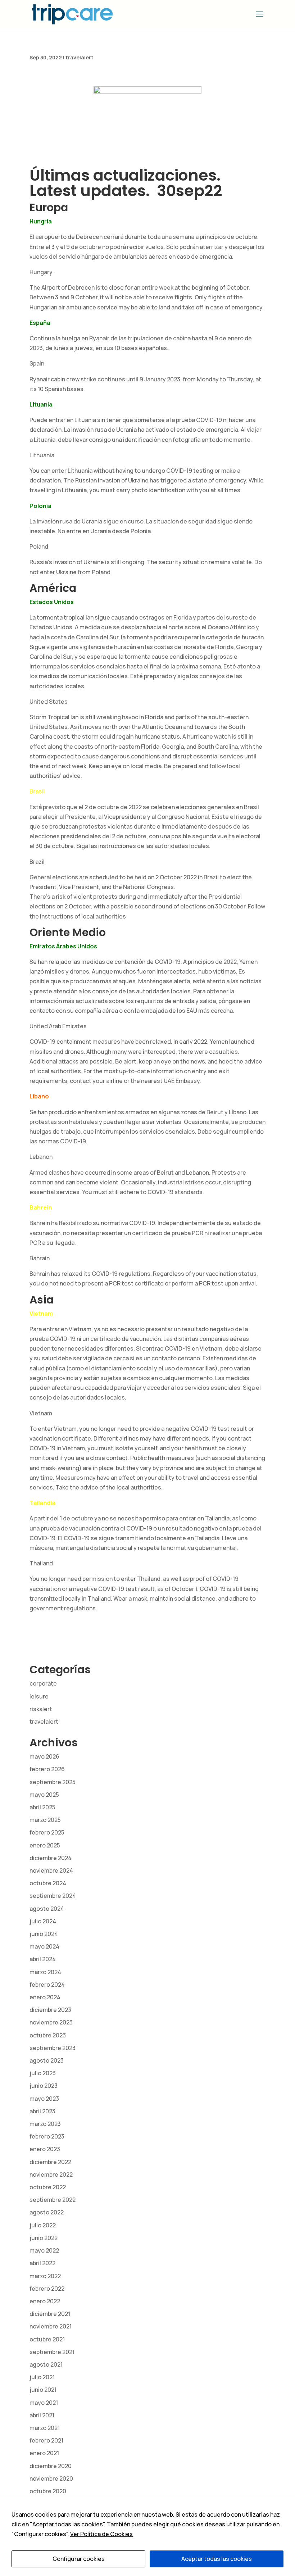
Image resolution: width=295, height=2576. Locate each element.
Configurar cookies (79, 2559)
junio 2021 (43, 2390)
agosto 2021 (46, 2364)
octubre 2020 (48, 2491)
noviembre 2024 (51, 1870)
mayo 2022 (44, 2250)
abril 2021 (42, 2415)
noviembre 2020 (51, 2479)
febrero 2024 (47, 1985)
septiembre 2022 (53, 2200)
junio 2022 (44, 2238)
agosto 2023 (47, 2060)
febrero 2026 (47, 1769)
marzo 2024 (45, 1972)
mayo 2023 (44, 2099)
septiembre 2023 (53, 2048)
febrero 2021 (46, 2440)
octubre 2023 (48, 2035)
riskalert (41, 1709)
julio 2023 (43, 2073)
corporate (43, 1683)
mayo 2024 (44, 1946)
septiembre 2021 (52, 2352)
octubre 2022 (48, 2187)
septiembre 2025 (53, 1782)
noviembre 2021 (51, 2326)
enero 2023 (45, 2149)
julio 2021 (42, 2377)
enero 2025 (45, 1845)
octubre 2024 (48, 1883)
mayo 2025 (44, 1795)
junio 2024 (44, 1934)
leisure (39, 1696)
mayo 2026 (44, 1756)
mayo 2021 (44, 2403)
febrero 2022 (47, 2289)
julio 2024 (43, 1921)
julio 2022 (43, 2225)
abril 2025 (42, 1807)
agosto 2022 (47, 2212)
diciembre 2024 (51, 1858)
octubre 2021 (47, 2339)
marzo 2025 (45, 1820)
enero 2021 (44, 2453)
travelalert (80, 57)
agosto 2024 (47, 1909)
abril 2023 (42, 2111)
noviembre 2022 (51, 2174)
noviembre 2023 (51, 2022)
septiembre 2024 (53, 1896)
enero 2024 (45, 1997)
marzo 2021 (45, 2428)
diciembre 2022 (50, 2162)
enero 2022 (45, 2301)
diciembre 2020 (51, 2466)
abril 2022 (42, 2263)
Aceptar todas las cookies (217, 2559)
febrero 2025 (47, 1832)
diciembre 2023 (50, 2010)
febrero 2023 (47, 2136)
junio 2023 (44, 2086)
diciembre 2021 (50, 2314)
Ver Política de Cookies (101, 2534)
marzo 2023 (45, 2124)
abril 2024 (43, 1959)
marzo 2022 (45, 2276)
